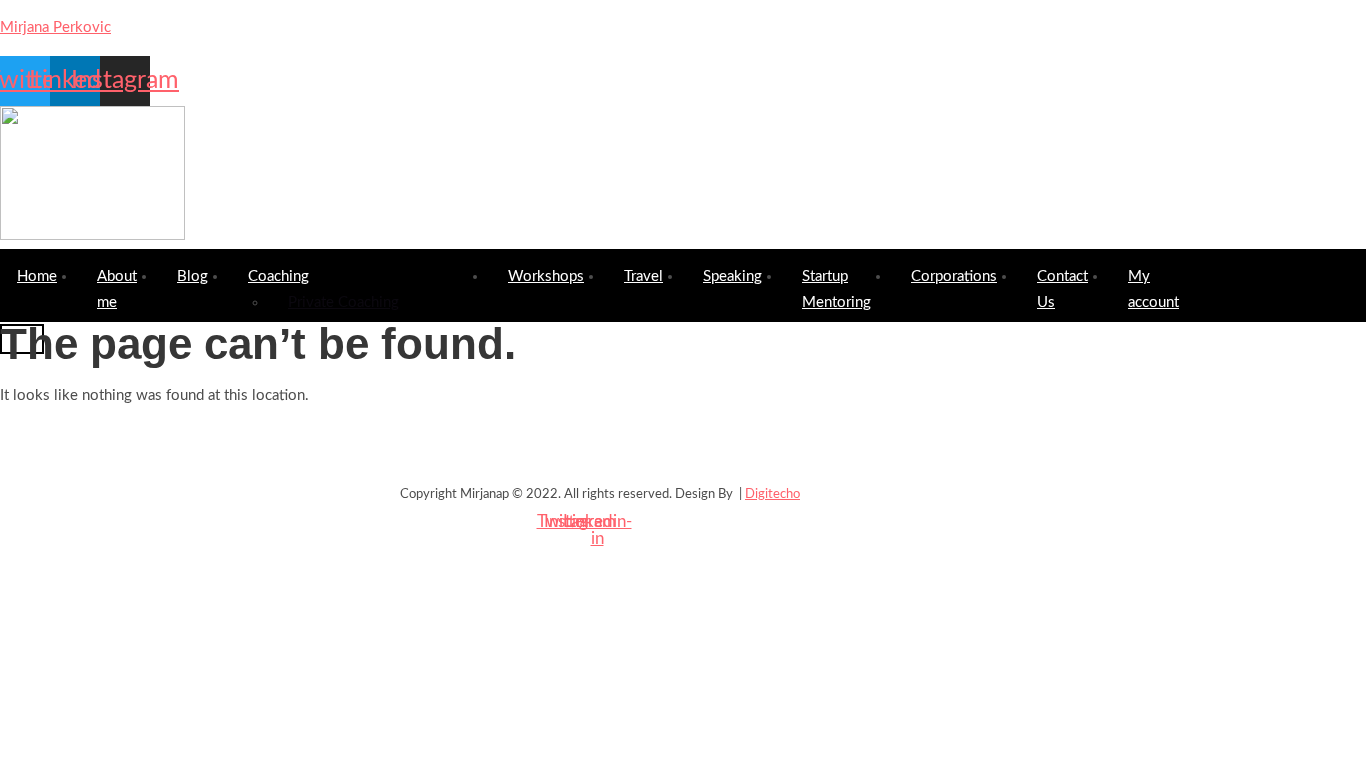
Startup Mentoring (836, 289)
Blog (192, 276)
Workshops (546, 276)
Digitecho (772, 494)
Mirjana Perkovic (55, 27)
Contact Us (1062, 289)
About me (117, 289)
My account (1153, 289)
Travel (643, 276)
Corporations (954, 276)
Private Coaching (343, 302)
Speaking (732, 276)
